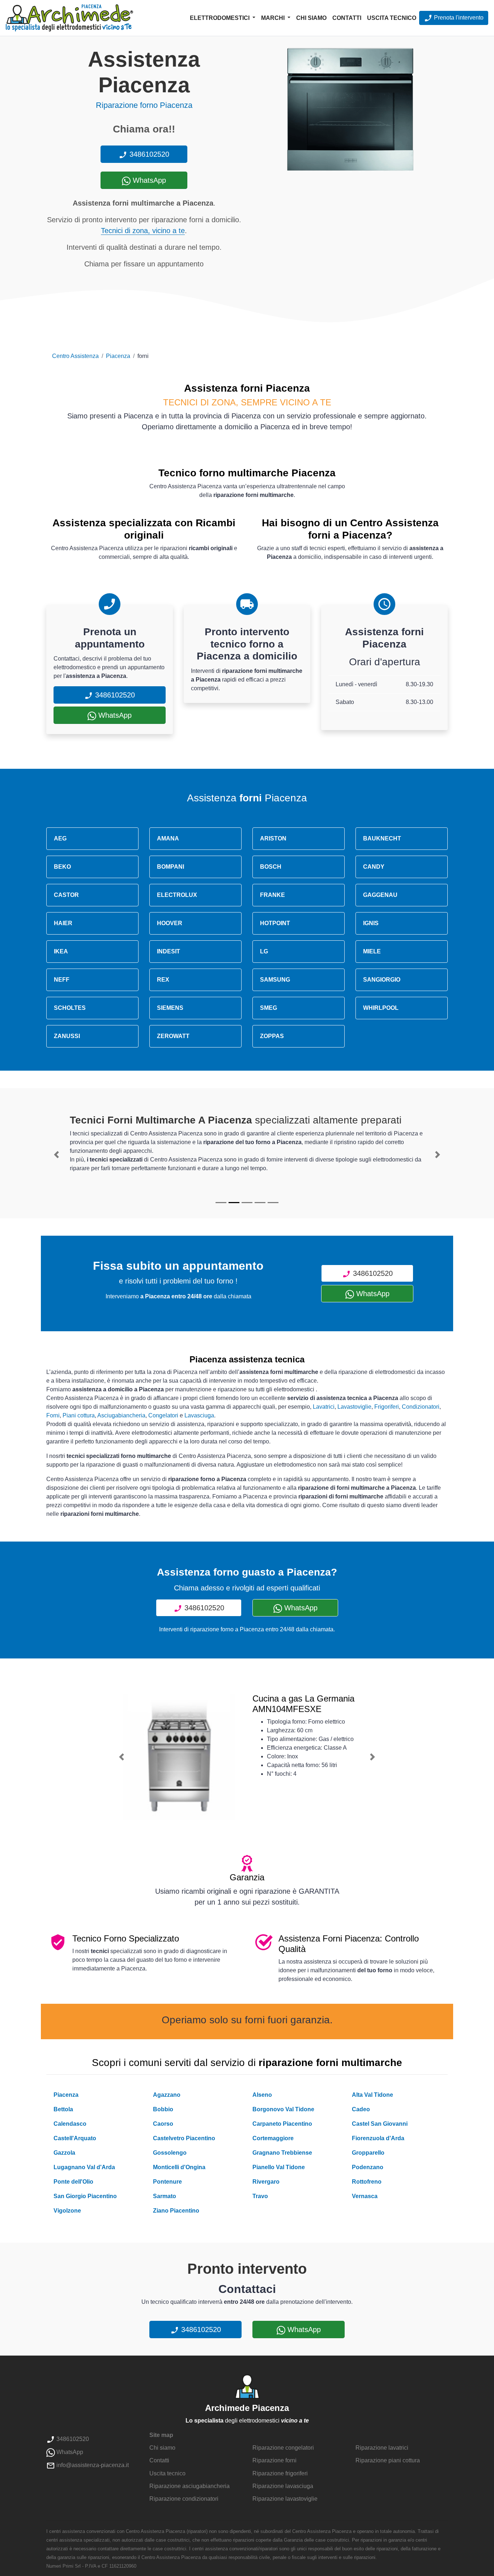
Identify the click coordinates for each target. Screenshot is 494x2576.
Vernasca (365, 2196)
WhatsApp (148, 180)
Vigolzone (67, 2211)
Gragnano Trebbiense (282, 2153)
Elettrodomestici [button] (220, 18)
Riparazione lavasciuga (283, 2486)
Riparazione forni (274, 2460)
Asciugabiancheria (121, 1415)
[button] (56, 1155)
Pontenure (167, 2182)
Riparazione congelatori (283, 2448)
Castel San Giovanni (380, 2124)
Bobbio (163, 2109)
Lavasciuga (199, 1415)
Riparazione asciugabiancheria (189, 2486)
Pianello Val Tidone (279, 2167)
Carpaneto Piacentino (282, 2124)
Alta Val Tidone (372, 2095)
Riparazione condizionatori (184, 2499)
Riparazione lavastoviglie (285, 2499)
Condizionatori (421, 1407)
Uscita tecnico (392, 18)
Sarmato (165, 2196)
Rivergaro (266, 2182)
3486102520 (148, 154)
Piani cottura (79, 1415)
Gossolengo (170, 2153)
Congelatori (163, 1415)
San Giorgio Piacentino (85, 2196)
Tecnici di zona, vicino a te (143, 231)
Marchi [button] (274, 18)
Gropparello (368, 2153)
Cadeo (361, 2109)
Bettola (63, 2109)
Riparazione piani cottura (388, 2460)
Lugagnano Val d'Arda (84, 2167)
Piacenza (118, 356)
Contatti (347, 18)
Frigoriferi (387, 1407)
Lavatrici (324, 1407)
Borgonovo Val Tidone (283, 2109)
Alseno (262, 2095)
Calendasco (70, 2124)
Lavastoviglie (354, 1407)
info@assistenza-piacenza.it (92, 2465)
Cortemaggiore (273, 2138)
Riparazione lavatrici (382, 2448)
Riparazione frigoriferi (280, 2473)
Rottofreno (367, 2182)
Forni (53, 1415)
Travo (260, 2196)
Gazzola (64, 2153)
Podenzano (368, 2167)
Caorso (163, 2124)
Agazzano (167, 2095)
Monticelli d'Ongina (179, 2167)
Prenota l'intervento (458, 18)
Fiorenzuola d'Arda (378, 2138)
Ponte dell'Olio (73, 2182)
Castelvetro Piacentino (184, 2138)
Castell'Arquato (75, 2138)
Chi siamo (311, 18)
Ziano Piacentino (176, 2211)
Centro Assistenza (75, 356)
